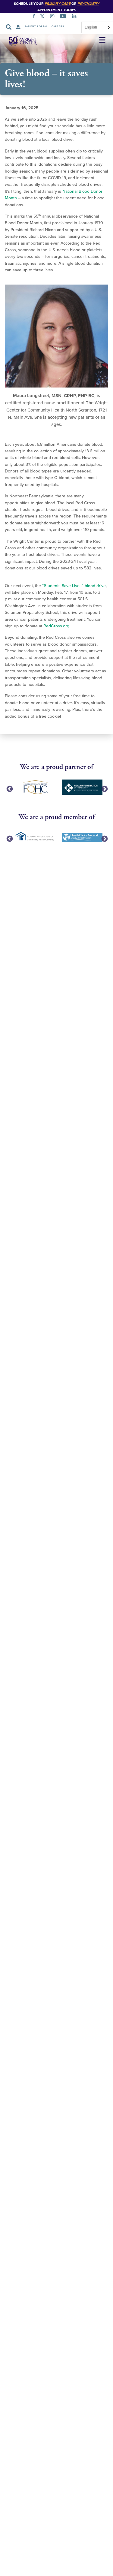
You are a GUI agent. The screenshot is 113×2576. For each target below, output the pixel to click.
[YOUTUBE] (64, 17)
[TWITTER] (43, 17)
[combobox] (97, 27)
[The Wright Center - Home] (19, 41)
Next (104, 789)
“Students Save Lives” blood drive (74, 586)
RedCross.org (56, 626)
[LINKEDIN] (75, 17)
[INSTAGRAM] (53, 17)
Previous (9, 789)
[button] (102, 40)
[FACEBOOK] (35, 17)
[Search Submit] (9, 27)
